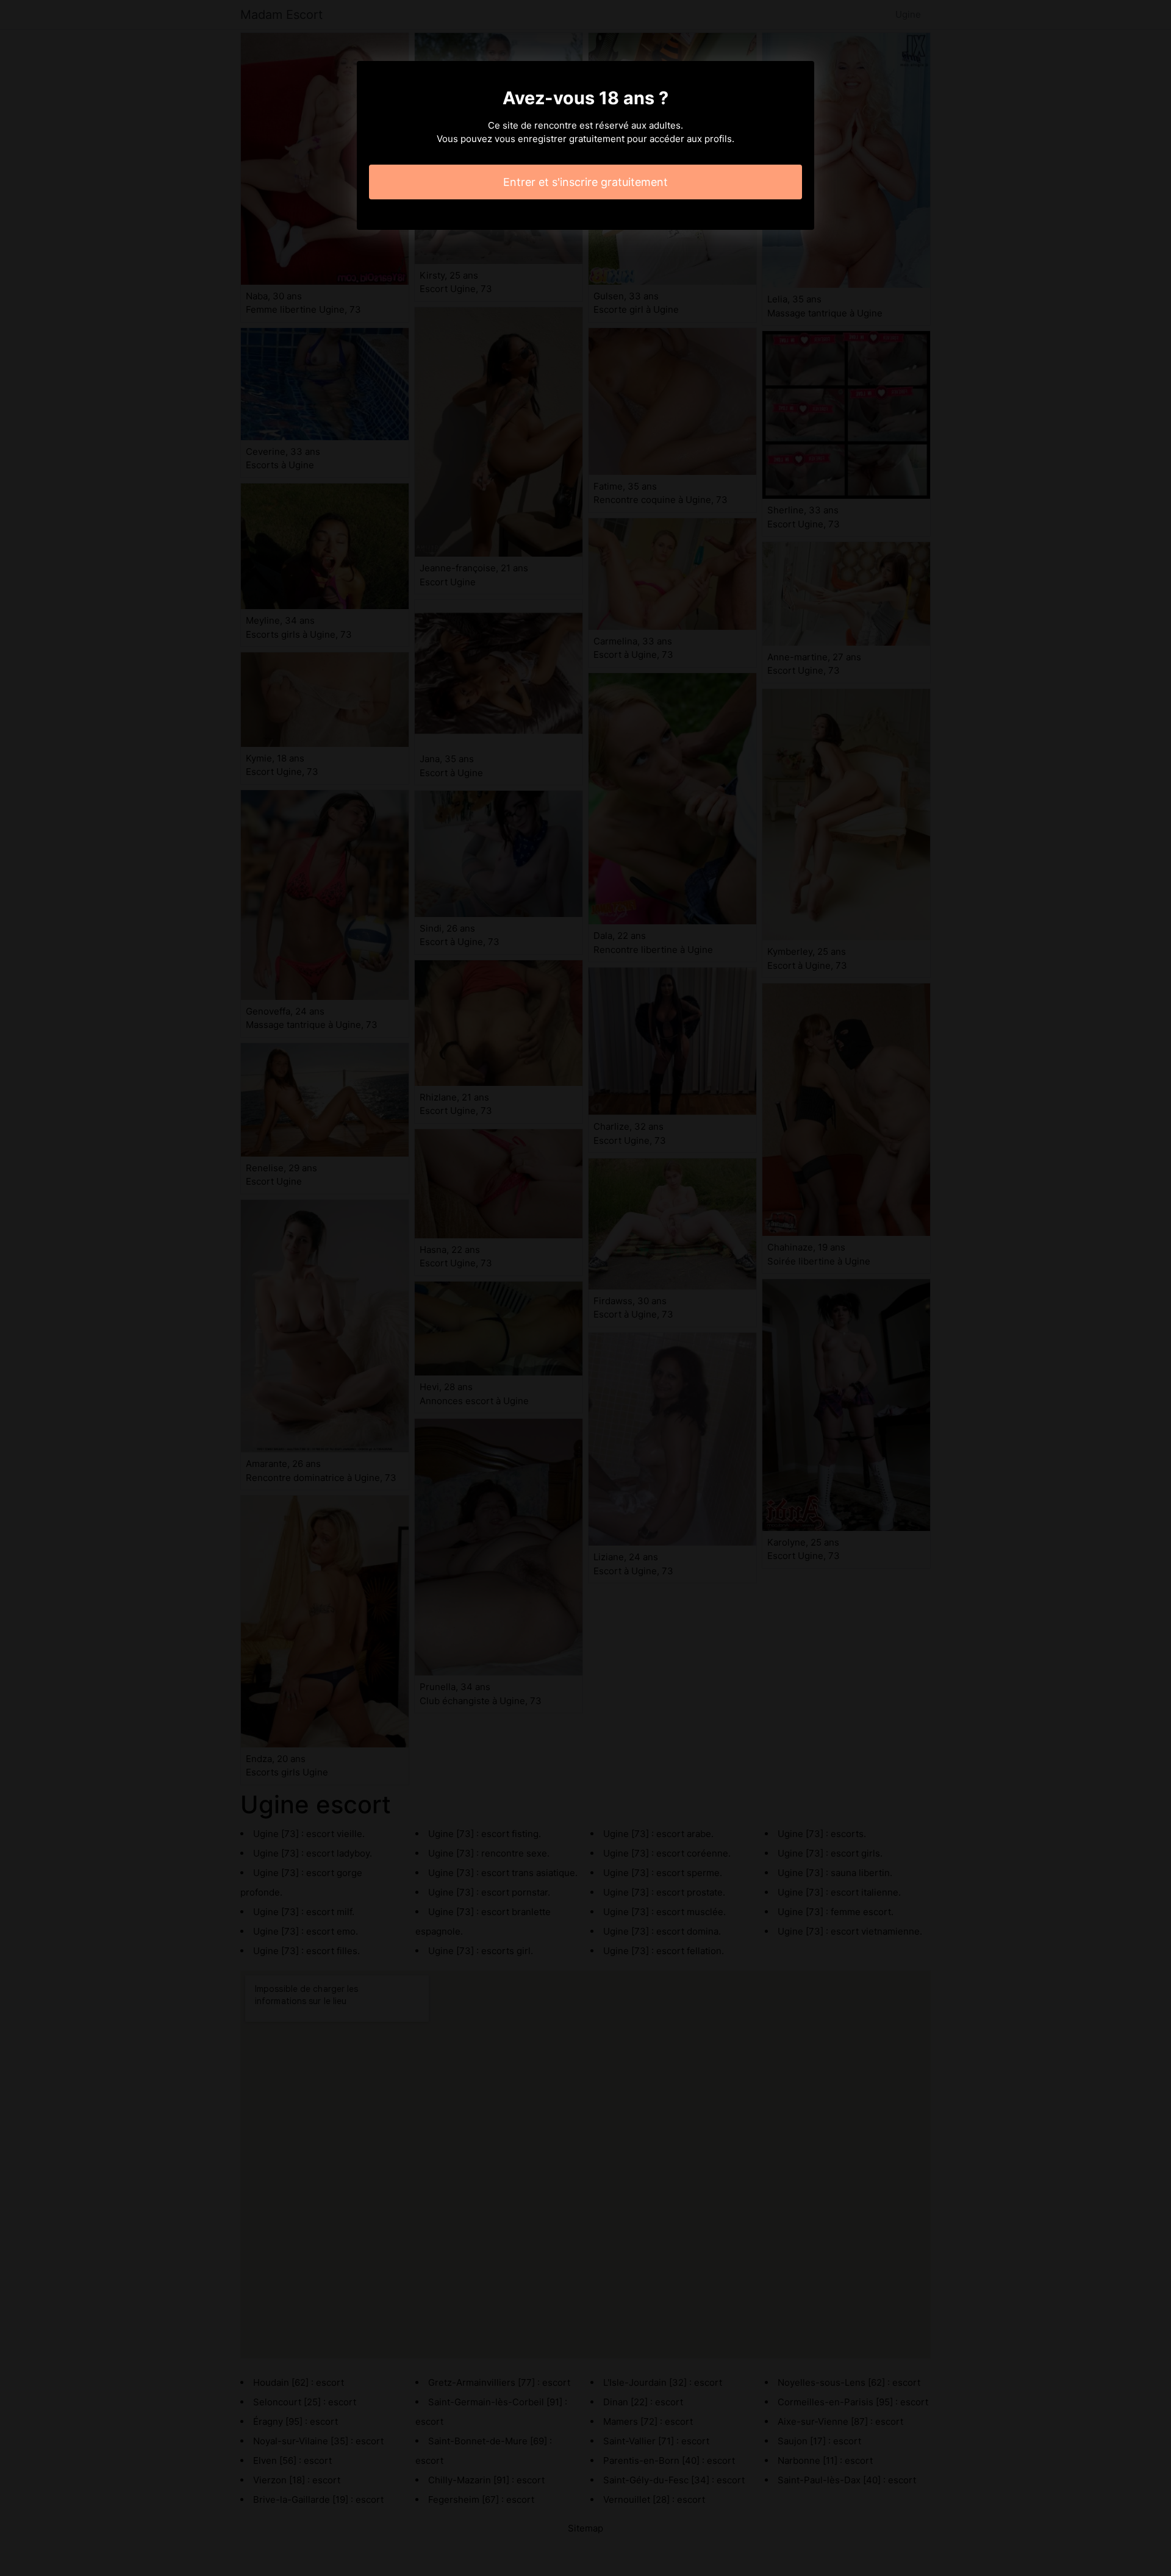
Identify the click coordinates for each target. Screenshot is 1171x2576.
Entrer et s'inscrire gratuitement (585, 182)
